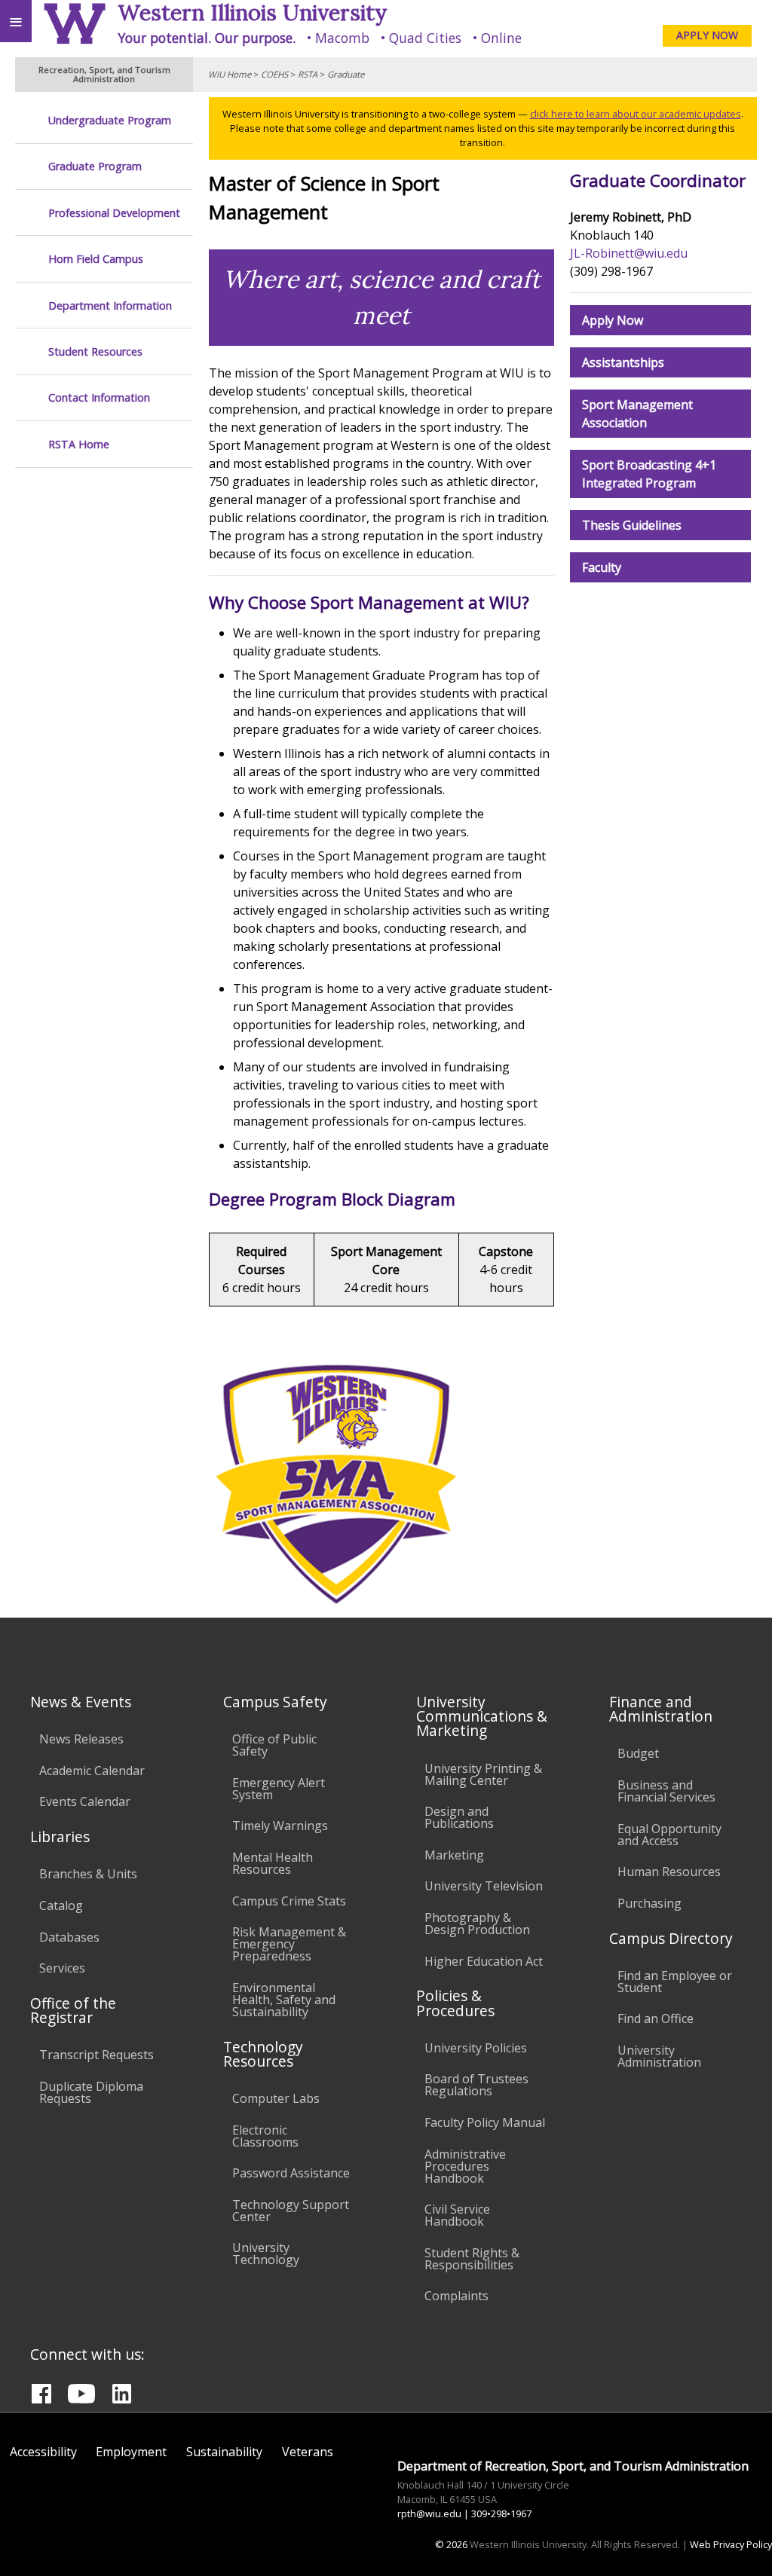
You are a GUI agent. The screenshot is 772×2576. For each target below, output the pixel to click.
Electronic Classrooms (265, 2136)
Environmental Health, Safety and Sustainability (284, 2000)
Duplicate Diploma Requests (91, 2092)
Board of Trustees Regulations (476, 2085)
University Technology (266, 2254)
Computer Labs (276, 2098)
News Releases (81, 1739)
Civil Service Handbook (457, 2215)
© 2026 (451, 2544)
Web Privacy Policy (731, 2544)
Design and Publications (459, 1817)
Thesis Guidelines (632, 525)
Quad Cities (425, 38)
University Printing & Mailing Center (483, 1774)
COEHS (274, 74)
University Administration (659, 2056)
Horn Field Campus (96, 259)
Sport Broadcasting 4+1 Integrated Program (649, 474)
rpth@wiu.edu (429, 2513)
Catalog (61, 1905)
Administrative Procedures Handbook (465, 2166)
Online (501, 38)
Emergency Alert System (279, 1789)
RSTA (308, 74)
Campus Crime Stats (289, 1901)
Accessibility (43, 2452)
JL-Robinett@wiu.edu (629, 253)
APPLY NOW (707, 35)
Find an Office (656, 2018)
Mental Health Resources (273, 1863)
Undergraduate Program (110, 120)
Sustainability (224, 2452)
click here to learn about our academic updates (636, 114)
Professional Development (114, 213)
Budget (638, 1753)
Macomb (342, 38)
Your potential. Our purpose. (207, 38)
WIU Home (230, 74)
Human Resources (669, 1872)
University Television (484, 1886)
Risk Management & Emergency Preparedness (289, 1944)
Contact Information (99, 397)
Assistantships (623, 362)
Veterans (308, 2452)
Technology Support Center (291, 2211)
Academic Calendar (92, 1771)
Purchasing (649, 1903)
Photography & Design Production (477, 1924)
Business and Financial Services (666, 1791)
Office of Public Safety (274, 1745)
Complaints (456, 2296)
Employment (131, 2452)
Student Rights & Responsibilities (472, 2259)
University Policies (476, 2048)
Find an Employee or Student (675, 1982)
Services (62, 1968)
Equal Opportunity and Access (669, 1835)
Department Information (110, 306)
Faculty (602, 567)
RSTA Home (79, 444)
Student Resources (95, 351)
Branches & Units (88, 1874)
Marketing (454, 1855)
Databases (69, 1937)
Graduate (346, 74)
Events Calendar (85, 1801)
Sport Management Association (637, 414)
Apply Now (613, 320)
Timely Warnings (280, 1826)
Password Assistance (291, 2173)
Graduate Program (95, 166)
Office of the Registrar (73, 2010)
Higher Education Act (484, 1961)
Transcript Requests (96, 2055)
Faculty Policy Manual (485, 2122)
